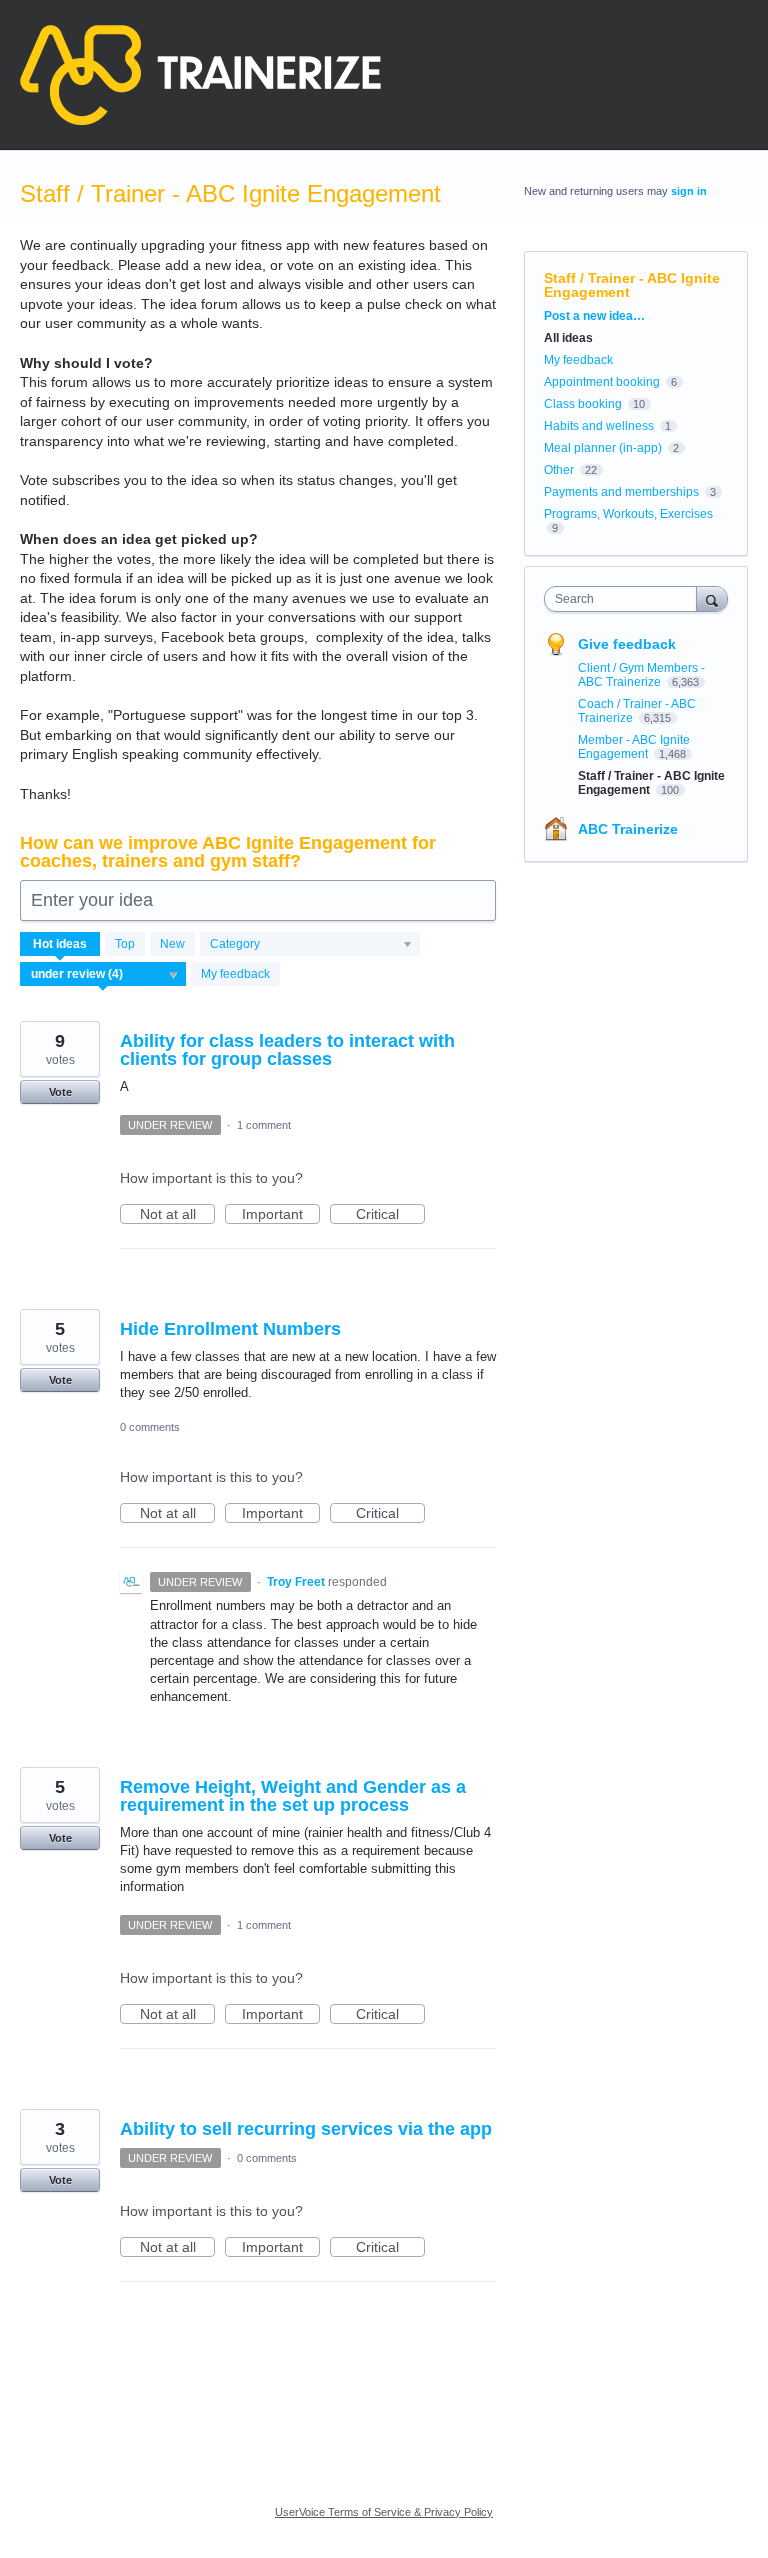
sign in (689, 191)
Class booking (583, 404)
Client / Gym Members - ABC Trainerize (641, 675)
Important (281, 1215)
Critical (390, 1215)
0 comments (150, 1427)
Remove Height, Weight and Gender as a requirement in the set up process (293, 1796)
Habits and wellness (599, 426)
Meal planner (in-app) (603, 448)
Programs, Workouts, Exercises (628, 514)
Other (559, 470)
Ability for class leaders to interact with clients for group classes (287, 1050)
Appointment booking (602, 382)
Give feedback (627, 644)
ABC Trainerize (628, 829)
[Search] (712, 598)
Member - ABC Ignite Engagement (634, 747)
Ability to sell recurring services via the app (306, 2129)
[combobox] (625, 599)
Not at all (177, 1215)
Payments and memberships (621, 492)
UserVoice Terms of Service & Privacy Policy (384, 2512)
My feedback (235, 974)
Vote (60, 1092)
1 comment (264, 1125)
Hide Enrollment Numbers (230, 1329)
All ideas (568, 338)
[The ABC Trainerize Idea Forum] (200, 75)
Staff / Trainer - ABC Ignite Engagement (651, 783)
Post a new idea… (594, 316)
